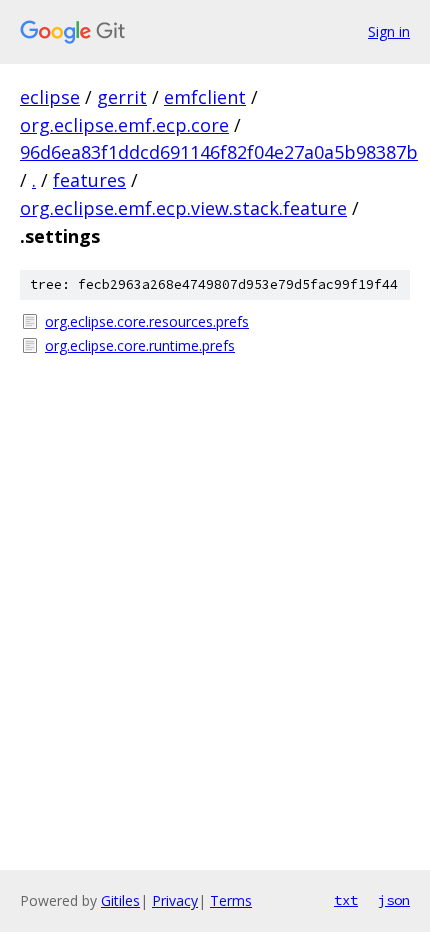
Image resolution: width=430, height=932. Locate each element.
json (394, 900)
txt (346, 900)
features (89, 180)
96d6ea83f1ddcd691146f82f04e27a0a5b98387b (219, 152)
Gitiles (120, 900)
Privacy (175, 900)
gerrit (122, 97)
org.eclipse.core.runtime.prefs (140, 345)
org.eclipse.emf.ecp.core (124, 125)
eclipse (50, 97)
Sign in (389, 31)
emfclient (205, 97)
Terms (231, 900)
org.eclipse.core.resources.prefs (147, 321)
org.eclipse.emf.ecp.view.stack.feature (183, 208)
